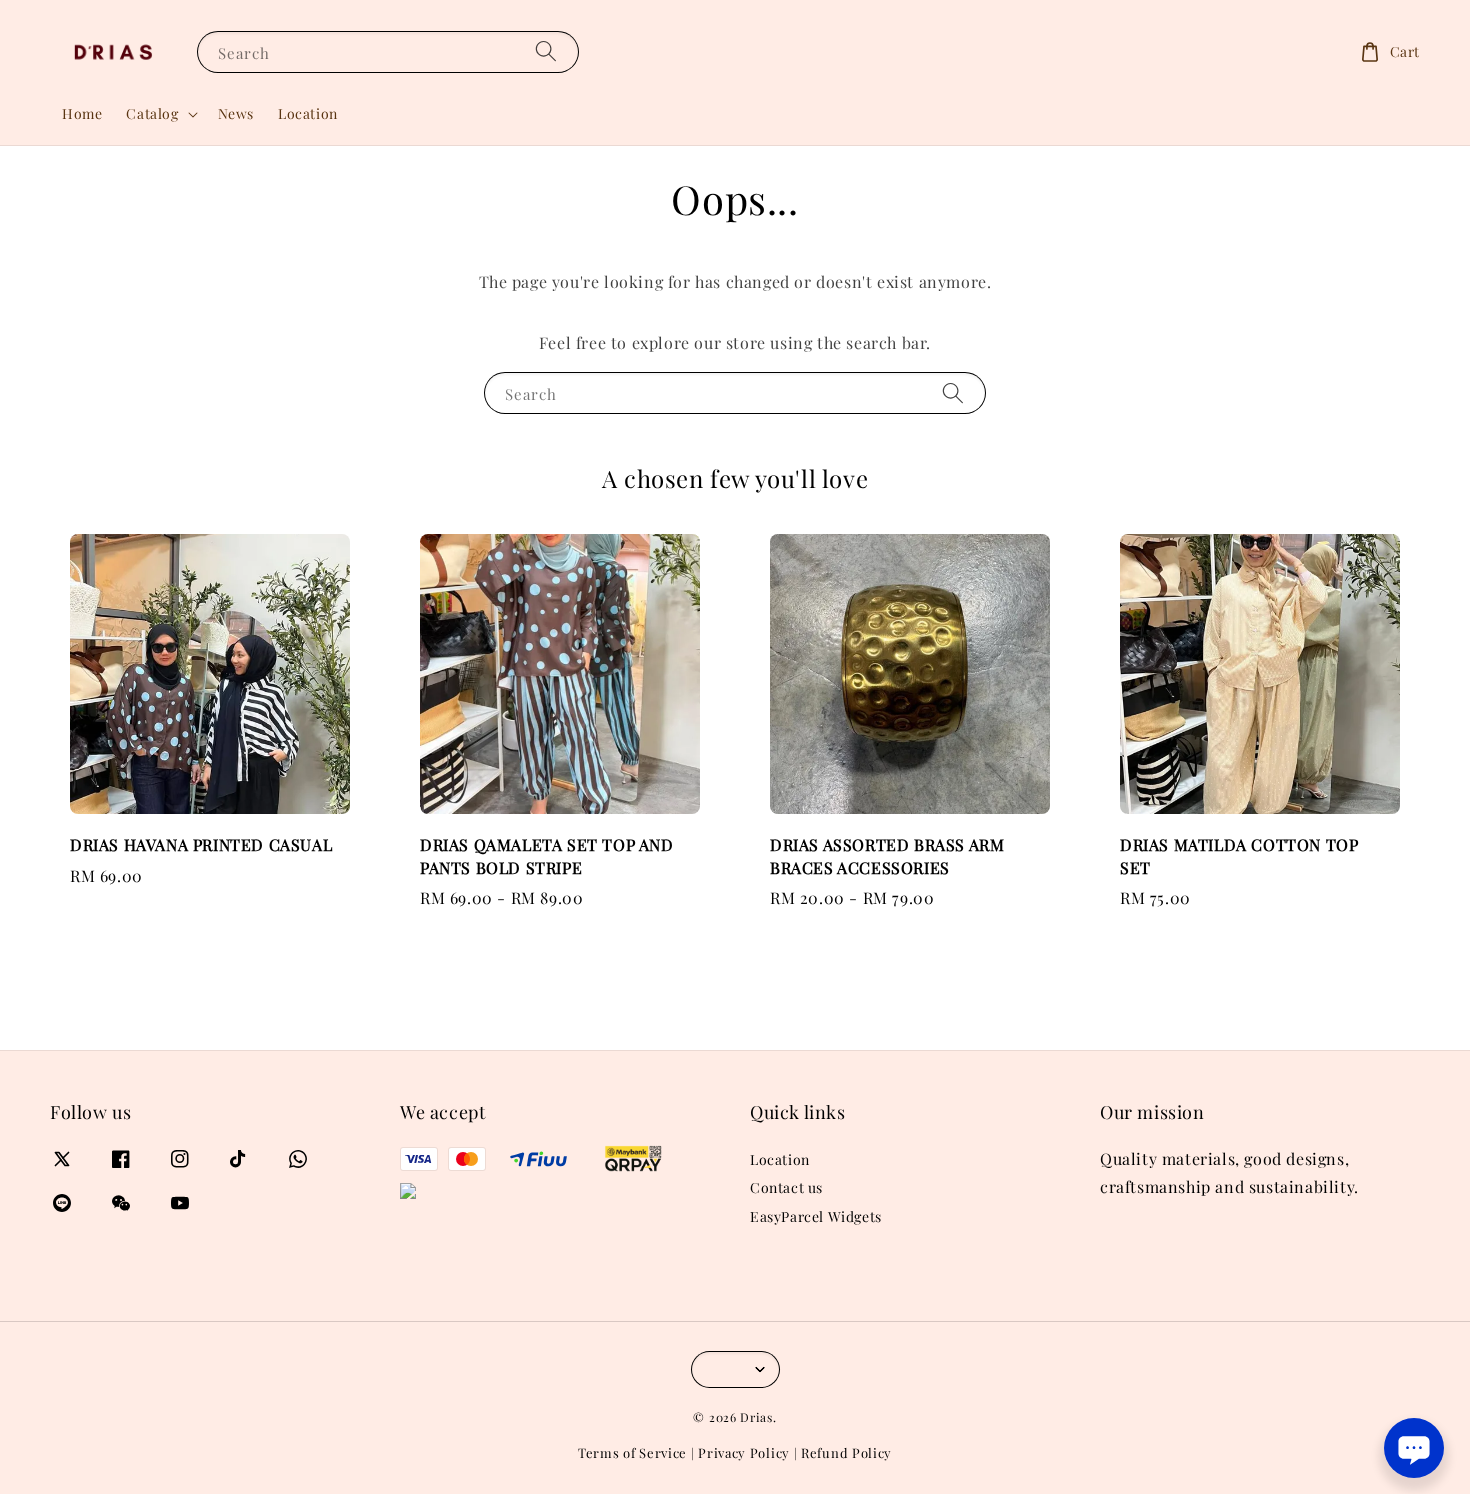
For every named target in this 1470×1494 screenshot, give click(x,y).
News (236, 113)
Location (308, 113)
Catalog (152, 114)
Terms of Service (632, 1452)
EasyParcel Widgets (816, 1216)
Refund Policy (846, 1452)
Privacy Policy (744, 1452)
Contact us (786, 1187)
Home (82, 113)
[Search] (546, 51)
